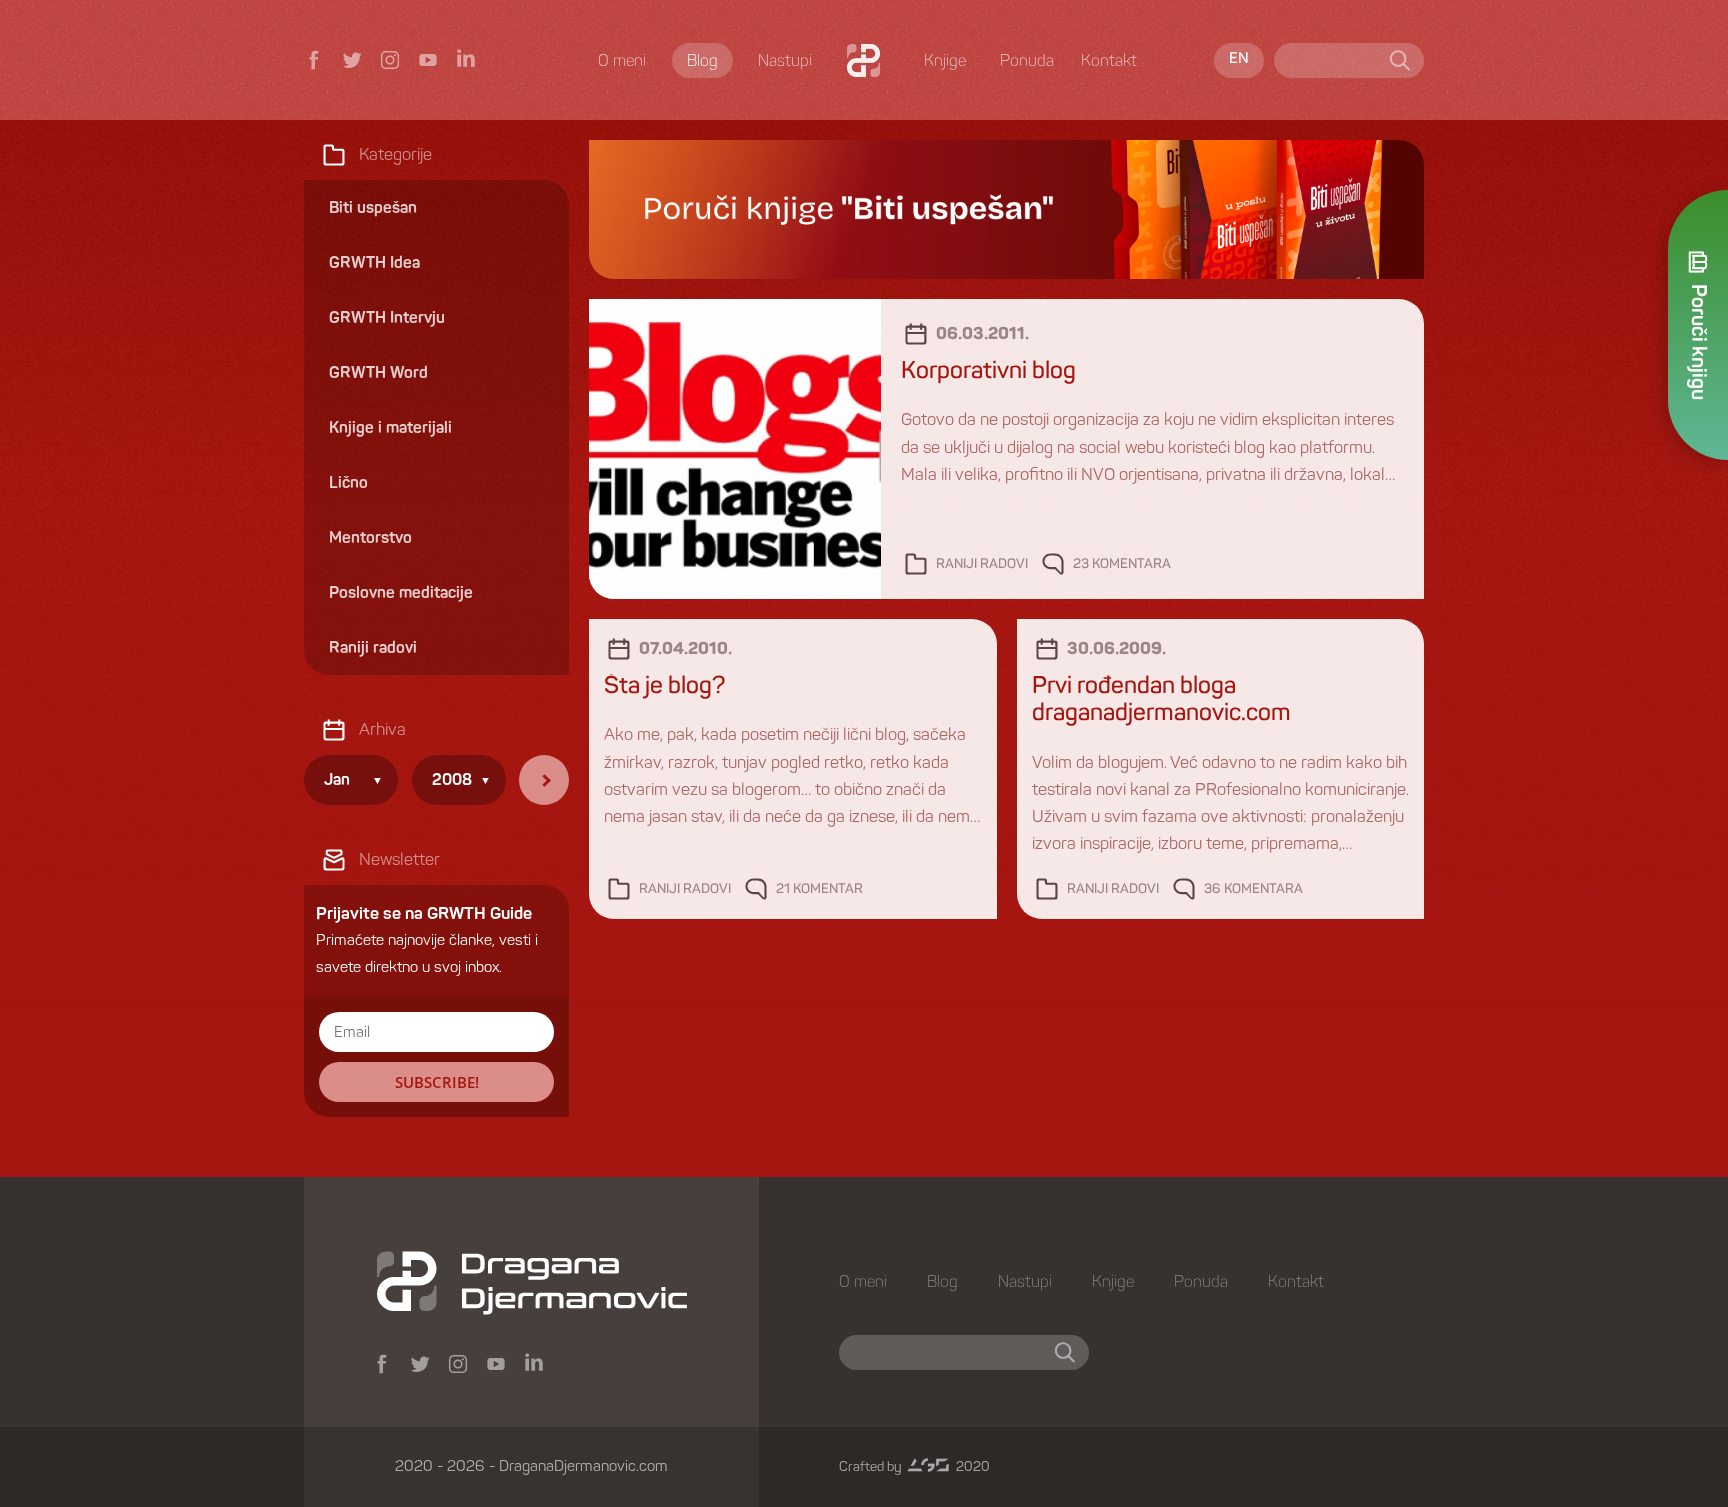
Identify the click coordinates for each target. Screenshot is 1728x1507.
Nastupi (785, 60)
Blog (702, 60)
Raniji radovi (982, 564)
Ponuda (1027, 60)
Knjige (945, 60)
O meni (622, 60)
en (1239, 59)
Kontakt (1109, 60)
